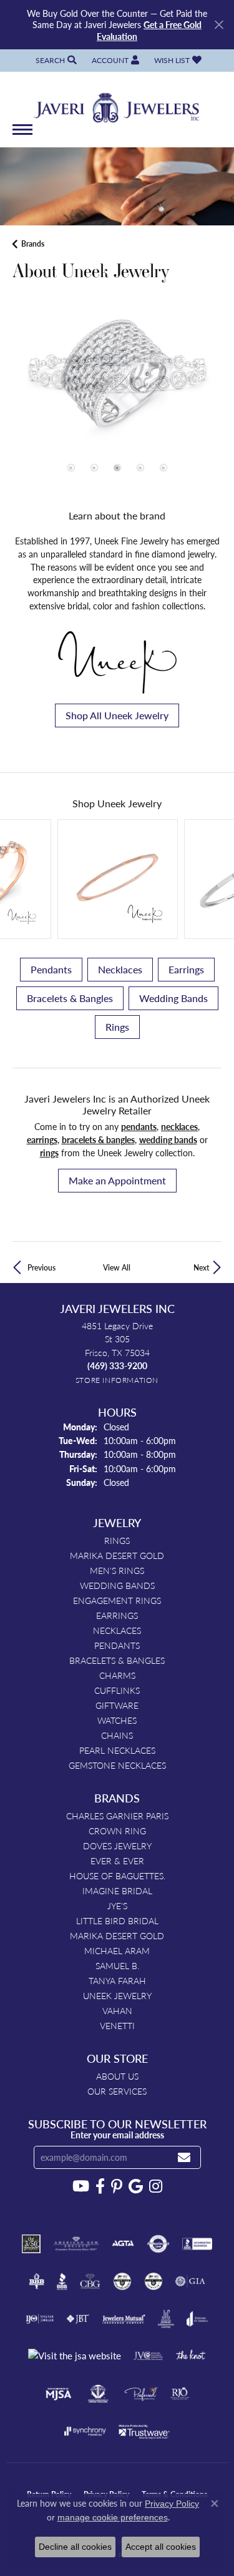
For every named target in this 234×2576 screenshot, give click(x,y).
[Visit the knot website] (191, 2356)
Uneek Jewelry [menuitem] (117, 1995)
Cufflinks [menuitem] (117, 1690)
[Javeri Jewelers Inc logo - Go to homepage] (117, 104)
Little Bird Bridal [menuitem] (117, 1920)
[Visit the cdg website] (122, 2281)
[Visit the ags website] (76, 2244)
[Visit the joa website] (197, 2319)
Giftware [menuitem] (117, 1705)
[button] (55, 60)
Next (201, 1267)
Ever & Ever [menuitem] (117, 1861)
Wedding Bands (173, 998)
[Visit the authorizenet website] (158, 2244)
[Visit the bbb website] (62, 2281)
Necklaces (120, 969)
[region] (117, 401)
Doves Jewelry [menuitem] (117, 1846)
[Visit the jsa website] (75, 2356)
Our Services (117, 2091)
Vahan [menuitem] (117, 2010)
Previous (41, 1267)
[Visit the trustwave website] (144, 2431)
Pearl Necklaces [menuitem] (117, 1750)
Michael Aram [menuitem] (117, 1950)
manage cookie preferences (113, 2517)
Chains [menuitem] (117, 1735)
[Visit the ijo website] (40, 2319)
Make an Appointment (117, 1180)
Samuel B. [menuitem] (117, 1965)
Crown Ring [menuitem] (117, 1831)
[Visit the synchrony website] (85, 2431)
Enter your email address (117, 2135)
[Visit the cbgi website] (90, 2281)
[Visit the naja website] (98, 2394)
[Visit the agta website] (123, 2244)
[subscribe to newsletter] (184, 2157)
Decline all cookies (75, 2547)
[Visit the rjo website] (180, 2394)
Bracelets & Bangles (70, 998)
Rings (117, 1027)
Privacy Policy (172, 2504)
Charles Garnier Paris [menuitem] (117, 1816)
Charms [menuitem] (117, 1675)
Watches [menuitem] (117, 1720)
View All (117, 1267)
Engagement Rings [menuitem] (117, 1600)
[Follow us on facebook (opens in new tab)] (100, 2186)
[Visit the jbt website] (78, 2319)
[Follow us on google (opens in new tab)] (136, 2186)
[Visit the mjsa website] (58, 2394)
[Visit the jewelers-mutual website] (124, 2319)
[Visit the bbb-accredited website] (197, 2244)
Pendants (51, 969)
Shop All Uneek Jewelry (117, 715)
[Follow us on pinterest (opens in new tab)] (117, 2186)
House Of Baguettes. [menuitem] (117, 1875)
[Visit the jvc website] (148, 2356)
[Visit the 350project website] (31, 2244)
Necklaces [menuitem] (117, 1630)
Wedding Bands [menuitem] (117, 1585)
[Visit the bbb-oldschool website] (37, 2281)
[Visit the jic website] (166, 2319)
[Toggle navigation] (22, 136)
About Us (117, 2076)
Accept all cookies (161, 2547)
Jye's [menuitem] (117, 1905)
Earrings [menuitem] (117, 1615)
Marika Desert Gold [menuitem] (117, 1555)
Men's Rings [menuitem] (117, 1570)
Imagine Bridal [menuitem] (117, 1890)
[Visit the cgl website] (154, 2281)
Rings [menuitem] (117, 1540)
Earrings (186, 969)
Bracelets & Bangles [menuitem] (117, 1660)
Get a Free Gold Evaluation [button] (149, 30)
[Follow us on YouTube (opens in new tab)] (81, 2186)
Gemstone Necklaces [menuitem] (117, 1765)
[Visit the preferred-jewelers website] (141, 2394)
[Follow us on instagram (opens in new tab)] (156, 2186)
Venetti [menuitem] (117, 2025)
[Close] (219, 25)
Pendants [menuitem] (117, 1645)
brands (33, 244)
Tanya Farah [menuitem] (117, 1980)
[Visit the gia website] (190, 2281)
